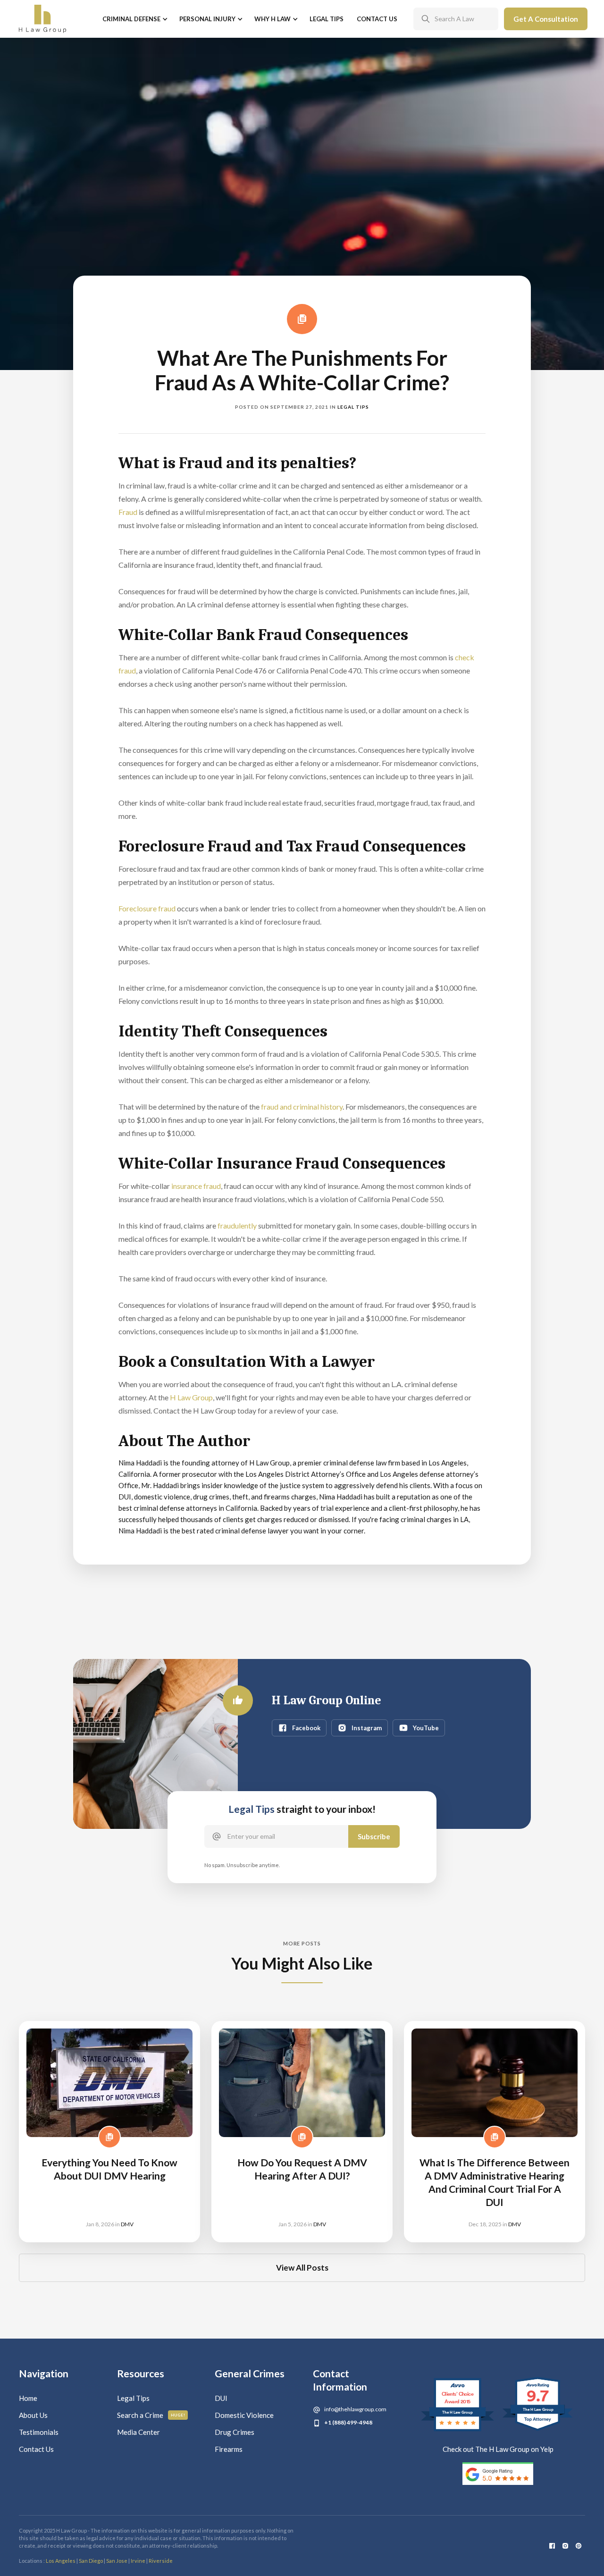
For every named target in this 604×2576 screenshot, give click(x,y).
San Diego (91, 2561)
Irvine (138, 2561)
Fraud (128, 512)
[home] (42, 19)
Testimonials (39, 2432)
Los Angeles (61, 2561)
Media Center (138, 2432)
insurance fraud (196, 1186)
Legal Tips (327, 19)
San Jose (117, 2561)
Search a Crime (140, 2415)
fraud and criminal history (302, 1107)
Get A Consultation (546, 19)
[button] (134, 19)
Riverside (161, 2561)
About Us (33, 2415)
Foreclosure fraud (147, 908)
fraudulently (236, 1225)
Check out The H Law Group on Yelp (498, 2449)
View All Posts (302, 2268)
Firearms (229, 2449)
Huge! (178, 2415)
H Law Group (191, 1397)
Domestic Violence (244, 2415)
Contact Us (377, 19)
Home (28, 2398)
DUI (221, 2398)
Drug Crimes (235, 2432)
